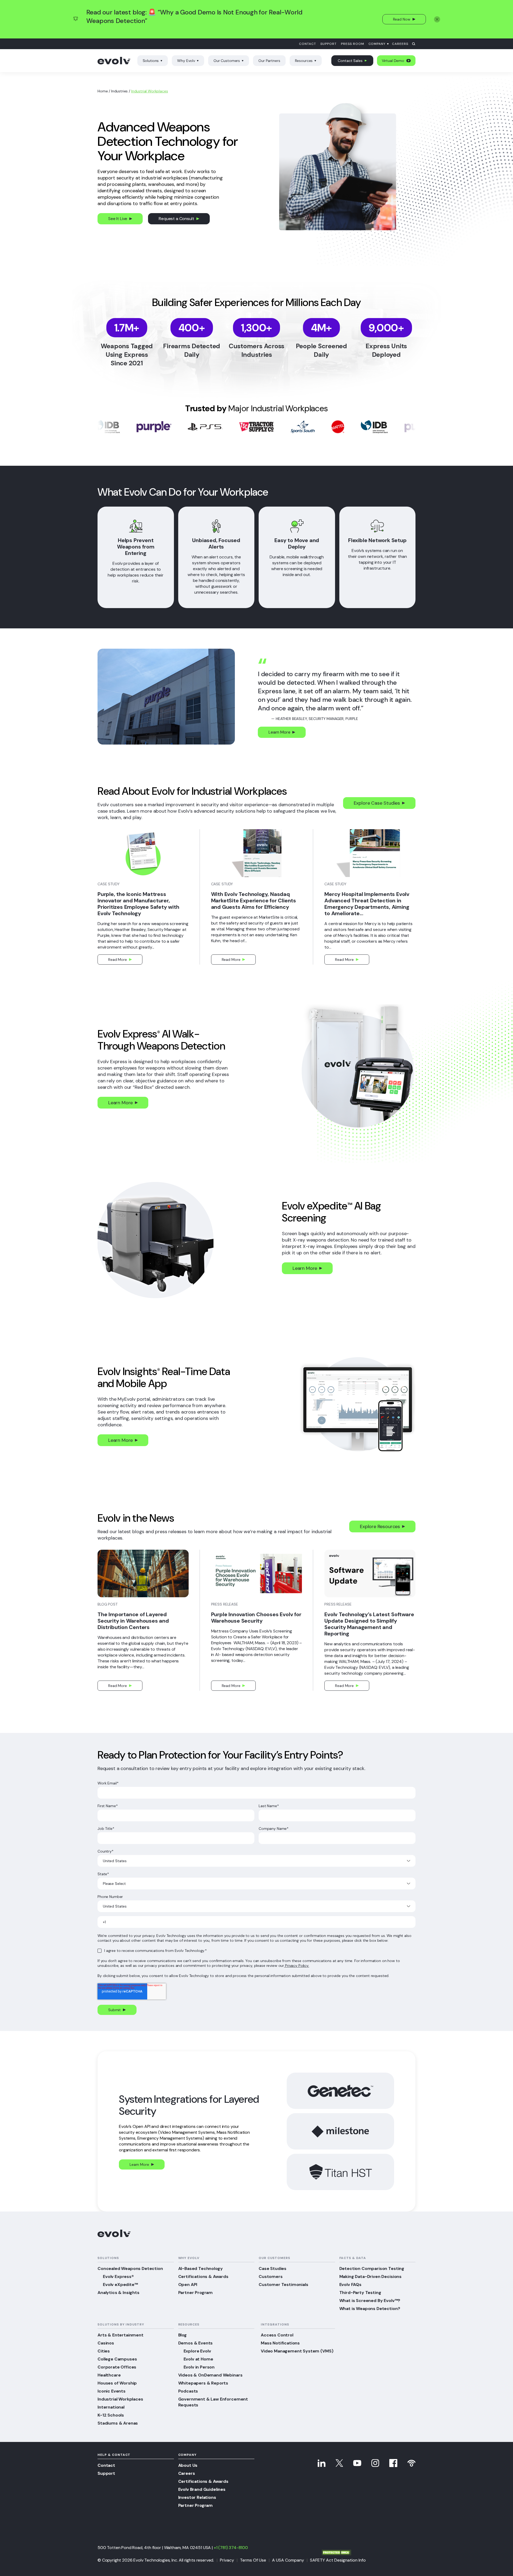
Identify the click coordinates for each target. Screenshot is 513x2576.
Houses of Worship (117, 2383)
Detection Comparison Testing (372, 2268)
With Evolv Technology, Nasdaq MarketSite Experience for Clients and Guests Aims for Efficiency (254, 901)
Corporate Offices (117, 2367)
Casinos (106, 2343)
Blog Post (108, 1604)
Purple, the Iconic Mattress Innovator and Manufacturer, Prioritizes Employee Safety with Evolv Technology (138, 904)
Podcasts (188, 2391)
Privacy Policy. (297, 1966)
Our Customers (227, 61)
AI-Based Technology (201, 2268)
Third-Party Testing (360, 2293)
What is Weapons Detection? (370, 2309)
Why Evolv (186, 61)
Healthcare (109, 2375)
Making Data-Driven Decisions (371, 2276)
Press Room (353, 44)
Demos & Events (196, 2343)
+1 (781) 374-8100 (231, 2548)
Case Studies (273, 2268)
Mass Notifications (280, 2343)
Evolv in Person (199, 2367)
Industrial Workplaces (120, 2399)
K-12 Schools (111, 2415)
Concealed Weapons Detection (130, 2268)
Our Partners (269, 61)
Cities (104, 2351)
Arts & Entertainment (121, 2335)
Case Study (109, 884)
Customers (271, 2276)
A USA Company (288, 2560)
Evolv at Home (198, 2359)
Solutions (151, 61)
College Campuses (117, 2359)
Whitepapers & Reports (203, 2383)
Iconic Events (112, 2391)
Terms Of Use (253, 2560)
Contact (308, 44)
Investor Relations (197, 2497)
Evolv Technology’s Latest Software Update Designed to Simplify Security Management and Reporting (369, 1624)
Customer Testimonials (283, 2285)
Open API (188, 2285)
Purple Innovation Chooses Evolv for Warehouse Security (256, 1618)
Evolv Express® (118, 2276)
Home (103, 91)
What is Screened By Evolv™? (370, 2301)
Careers (400, 44)
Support (329, 44)
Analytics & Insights (118, 2293)
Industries (119, 91)
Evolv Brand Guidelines (202, 2489)
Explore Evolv (197, 2351)
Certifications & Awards (203, 2276)
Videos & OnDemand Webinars (210, 2375)
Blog (182, 2335)
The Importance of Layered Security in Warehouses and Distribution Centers (133, 1621)
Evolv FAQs (350, 2285)
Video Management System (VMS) (297, 2351)
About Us (188, 2465)
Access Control (277, 2335)
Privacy (227, 2560)
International (111, 2407)
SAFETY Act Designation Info (338, 2560)
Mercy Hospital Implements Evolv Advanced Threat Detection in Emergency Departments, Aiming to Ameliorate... (367, 904)
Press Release (225, 1604)
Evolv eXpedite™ (120, 2285)
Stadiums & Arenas (118, 2423)
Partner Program (196, 2293)
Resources (304, 61)
